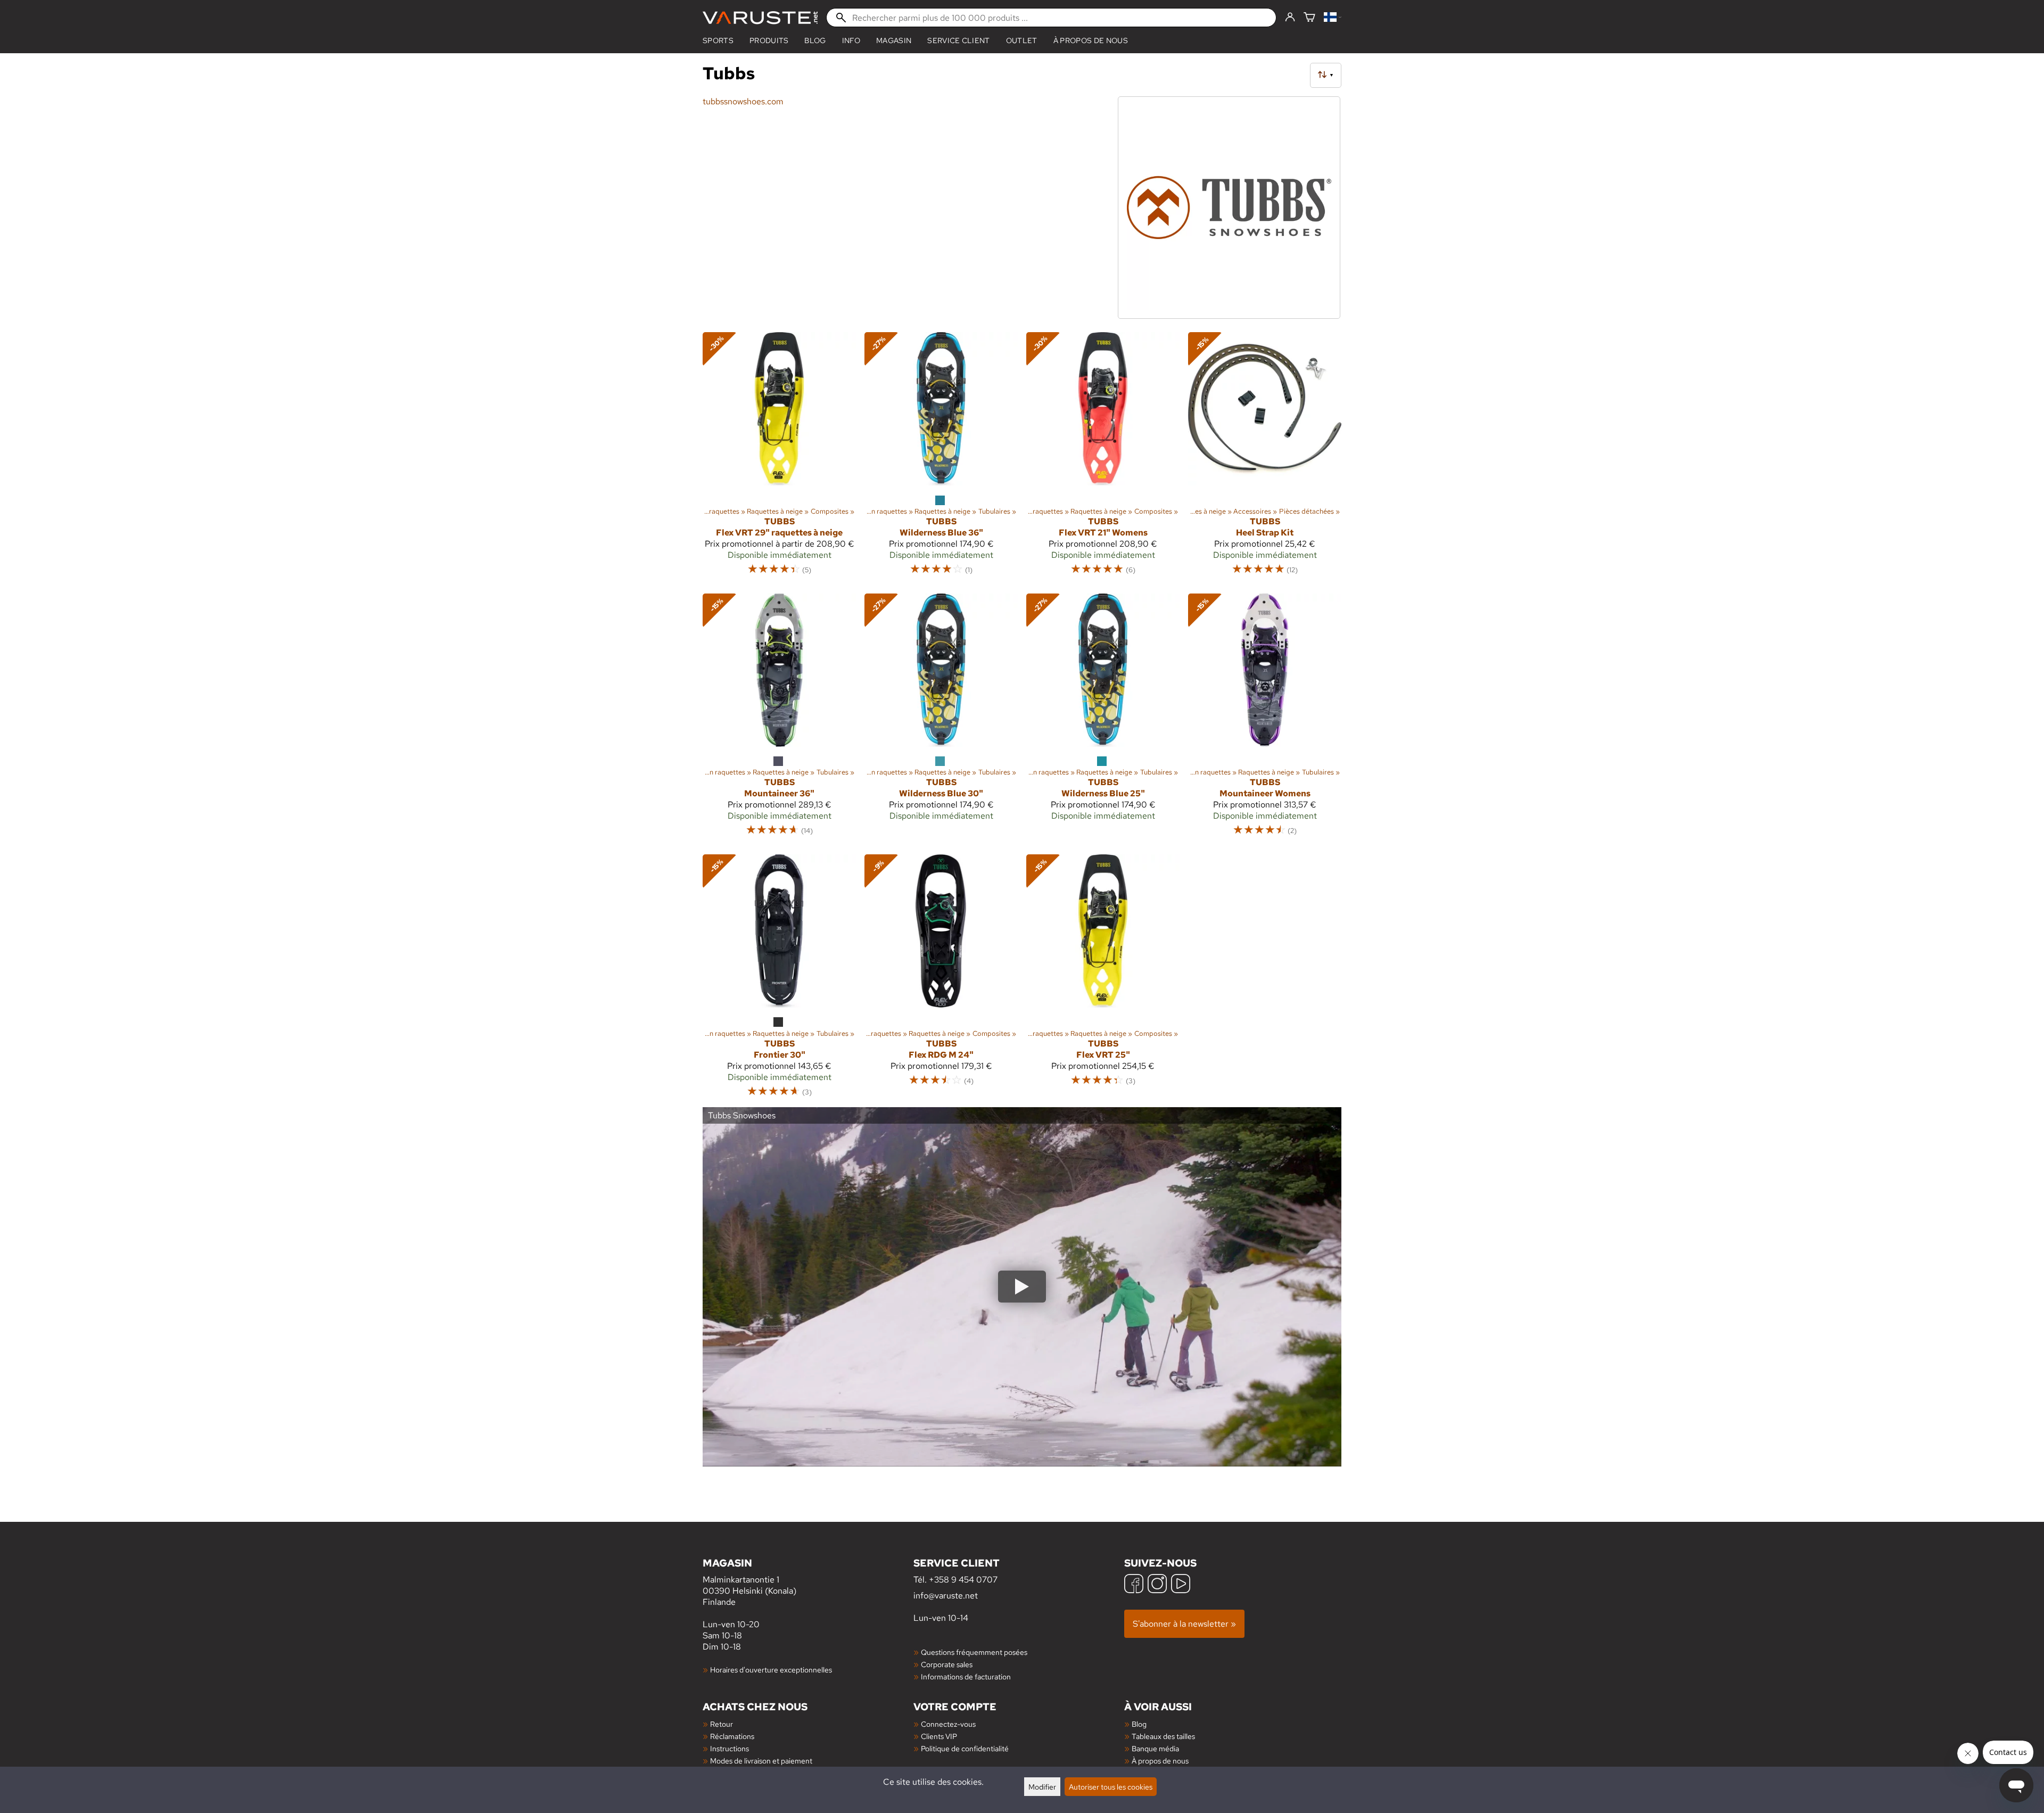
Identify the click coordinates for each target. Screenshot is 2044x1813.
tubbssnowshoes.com (743, 101)
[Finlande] (1333, 18)
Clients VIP (939, 1736)
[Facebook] (1134, 1585)
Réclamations (732, 1736)
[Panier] (1309, 18)
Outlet (1022, 40)
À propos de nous (1091, 40)
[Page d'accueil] (760, 18)
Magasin (894, 40)
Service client (958, 40)
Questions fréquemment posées (974, 1652)
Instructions (730, 1748)
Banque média (1155, 1748)
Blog (1139, 1724)
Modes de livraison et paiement (761, 1761)
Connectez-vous (948, 1724)
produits (769, 40)
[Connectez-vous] (1290, 18)
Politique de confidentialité (965, 1748)
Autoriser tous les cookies (1111, 1787)
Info (851, 40)
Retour (722, 1724)
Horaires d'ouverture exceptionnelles (771, 1670)
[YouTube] (1181, 1585)
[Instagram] (1157, 1585)
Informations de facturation (966, 1676)
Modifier (1042, 1787)
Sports (718, 40)
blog (815, 40)
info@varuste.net (946, 1596)
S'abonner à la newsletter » (1184, 1624)
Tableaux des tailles (1163, 1736)
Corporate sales (947, 1664)
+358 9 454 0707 (963, 1580)
